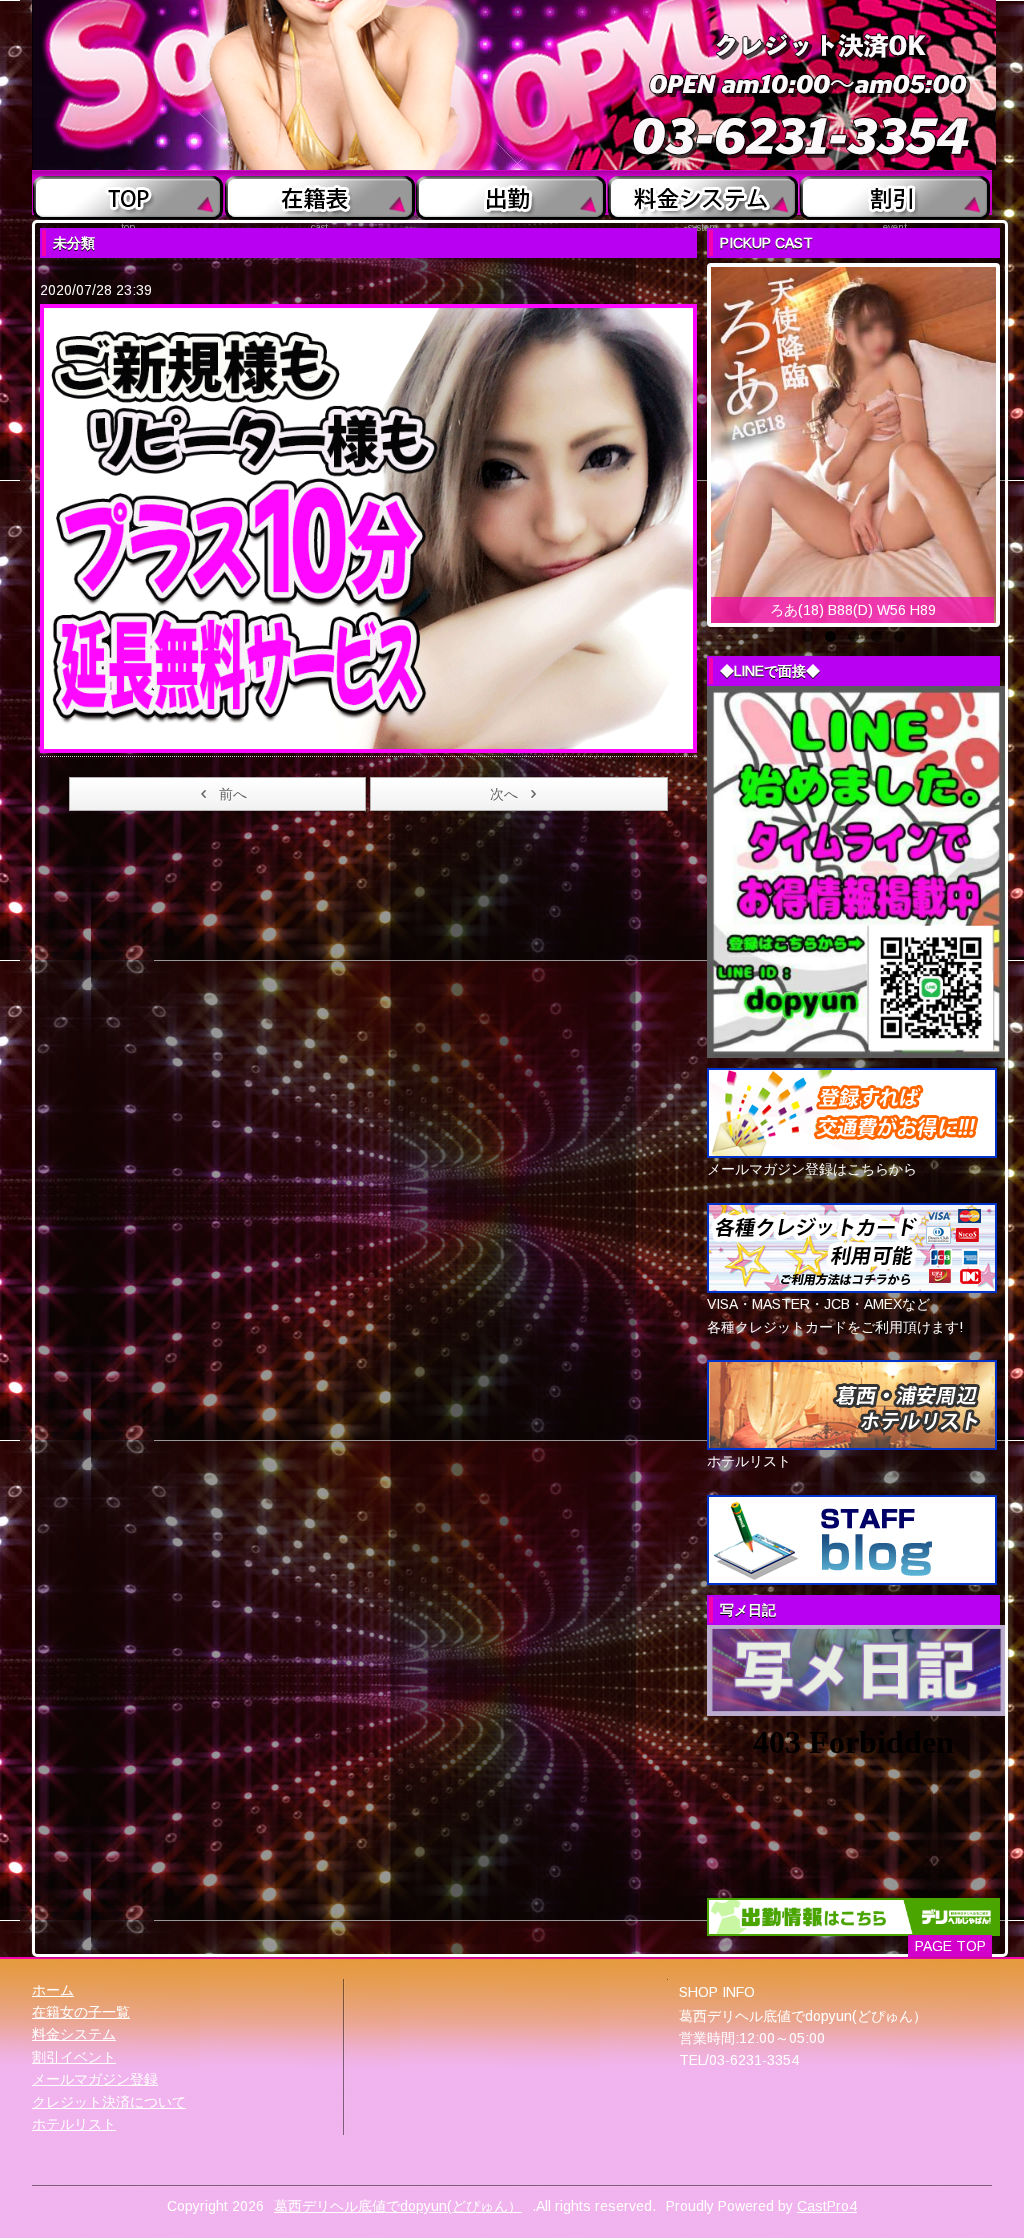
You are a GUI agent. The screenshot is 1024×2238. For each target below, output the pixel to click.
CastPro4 (827, 2206)
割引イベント (74, 2057)
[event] (895, 193)
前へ (233, 794)
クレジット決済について (109, 2102)
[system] (703, 193)
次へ (504, 794)
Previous (690, 440)
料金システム (74, 2034)
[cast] (319, 193)
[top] (128, 193)
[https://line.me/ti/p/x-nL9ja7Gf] (856, 871)
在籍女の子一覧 (81, 2012)
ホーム (53, 1990)
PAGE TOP (950, 1946)
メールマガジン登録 (95, 2079)
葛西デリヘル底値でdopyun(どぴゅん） (398, 2206)
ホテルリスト (74, 2124)
